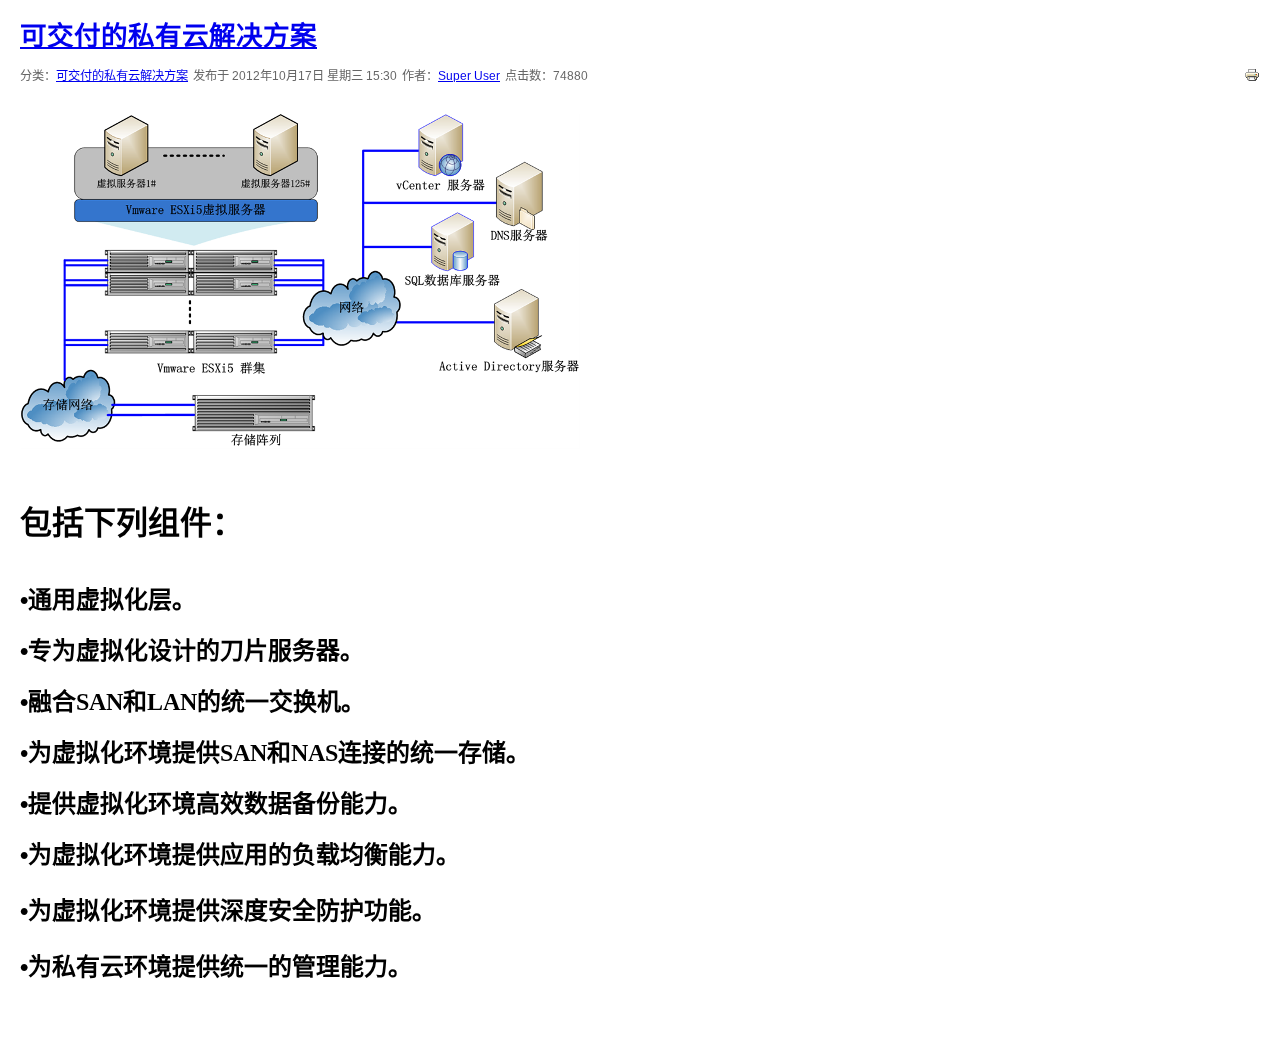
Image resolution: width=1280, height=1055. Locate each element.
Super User (469, 76)
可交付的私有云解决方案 (168, 36)
